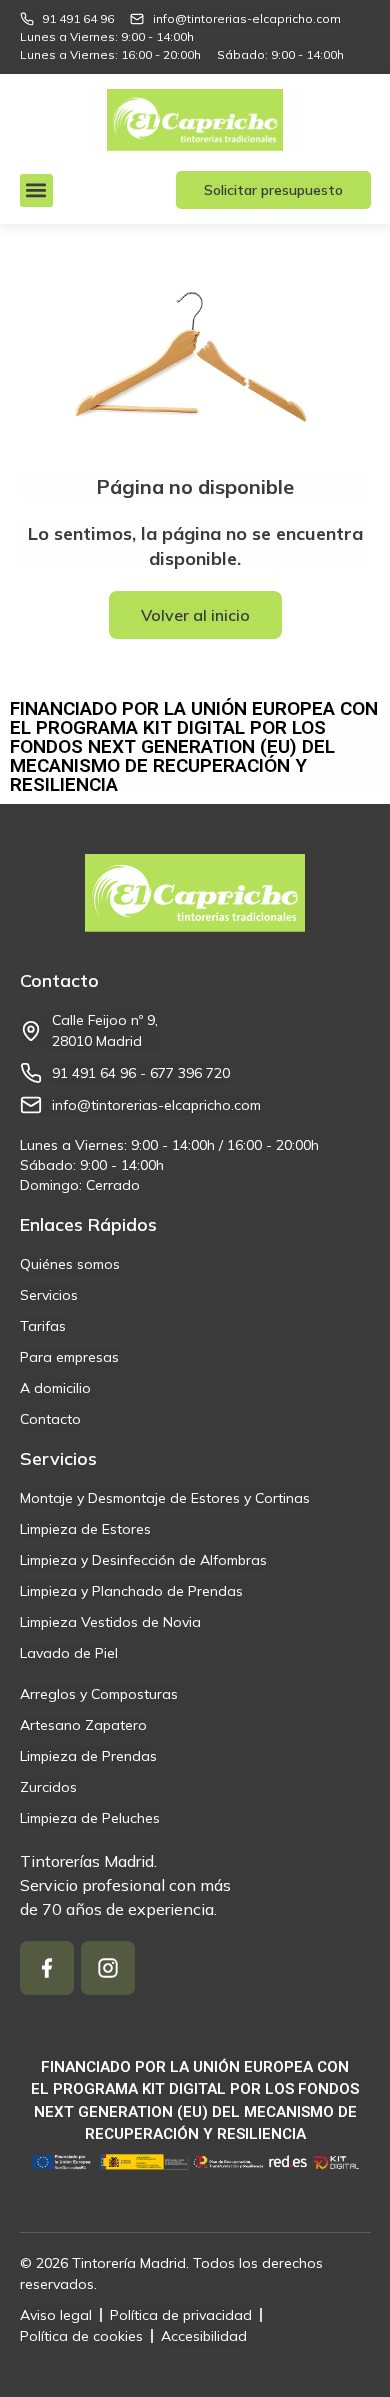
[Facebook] (47, 1968)
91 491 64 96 (94, 1073)
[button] (36, 190)
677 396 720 (190, 1073)
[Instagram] (108, 1968)
